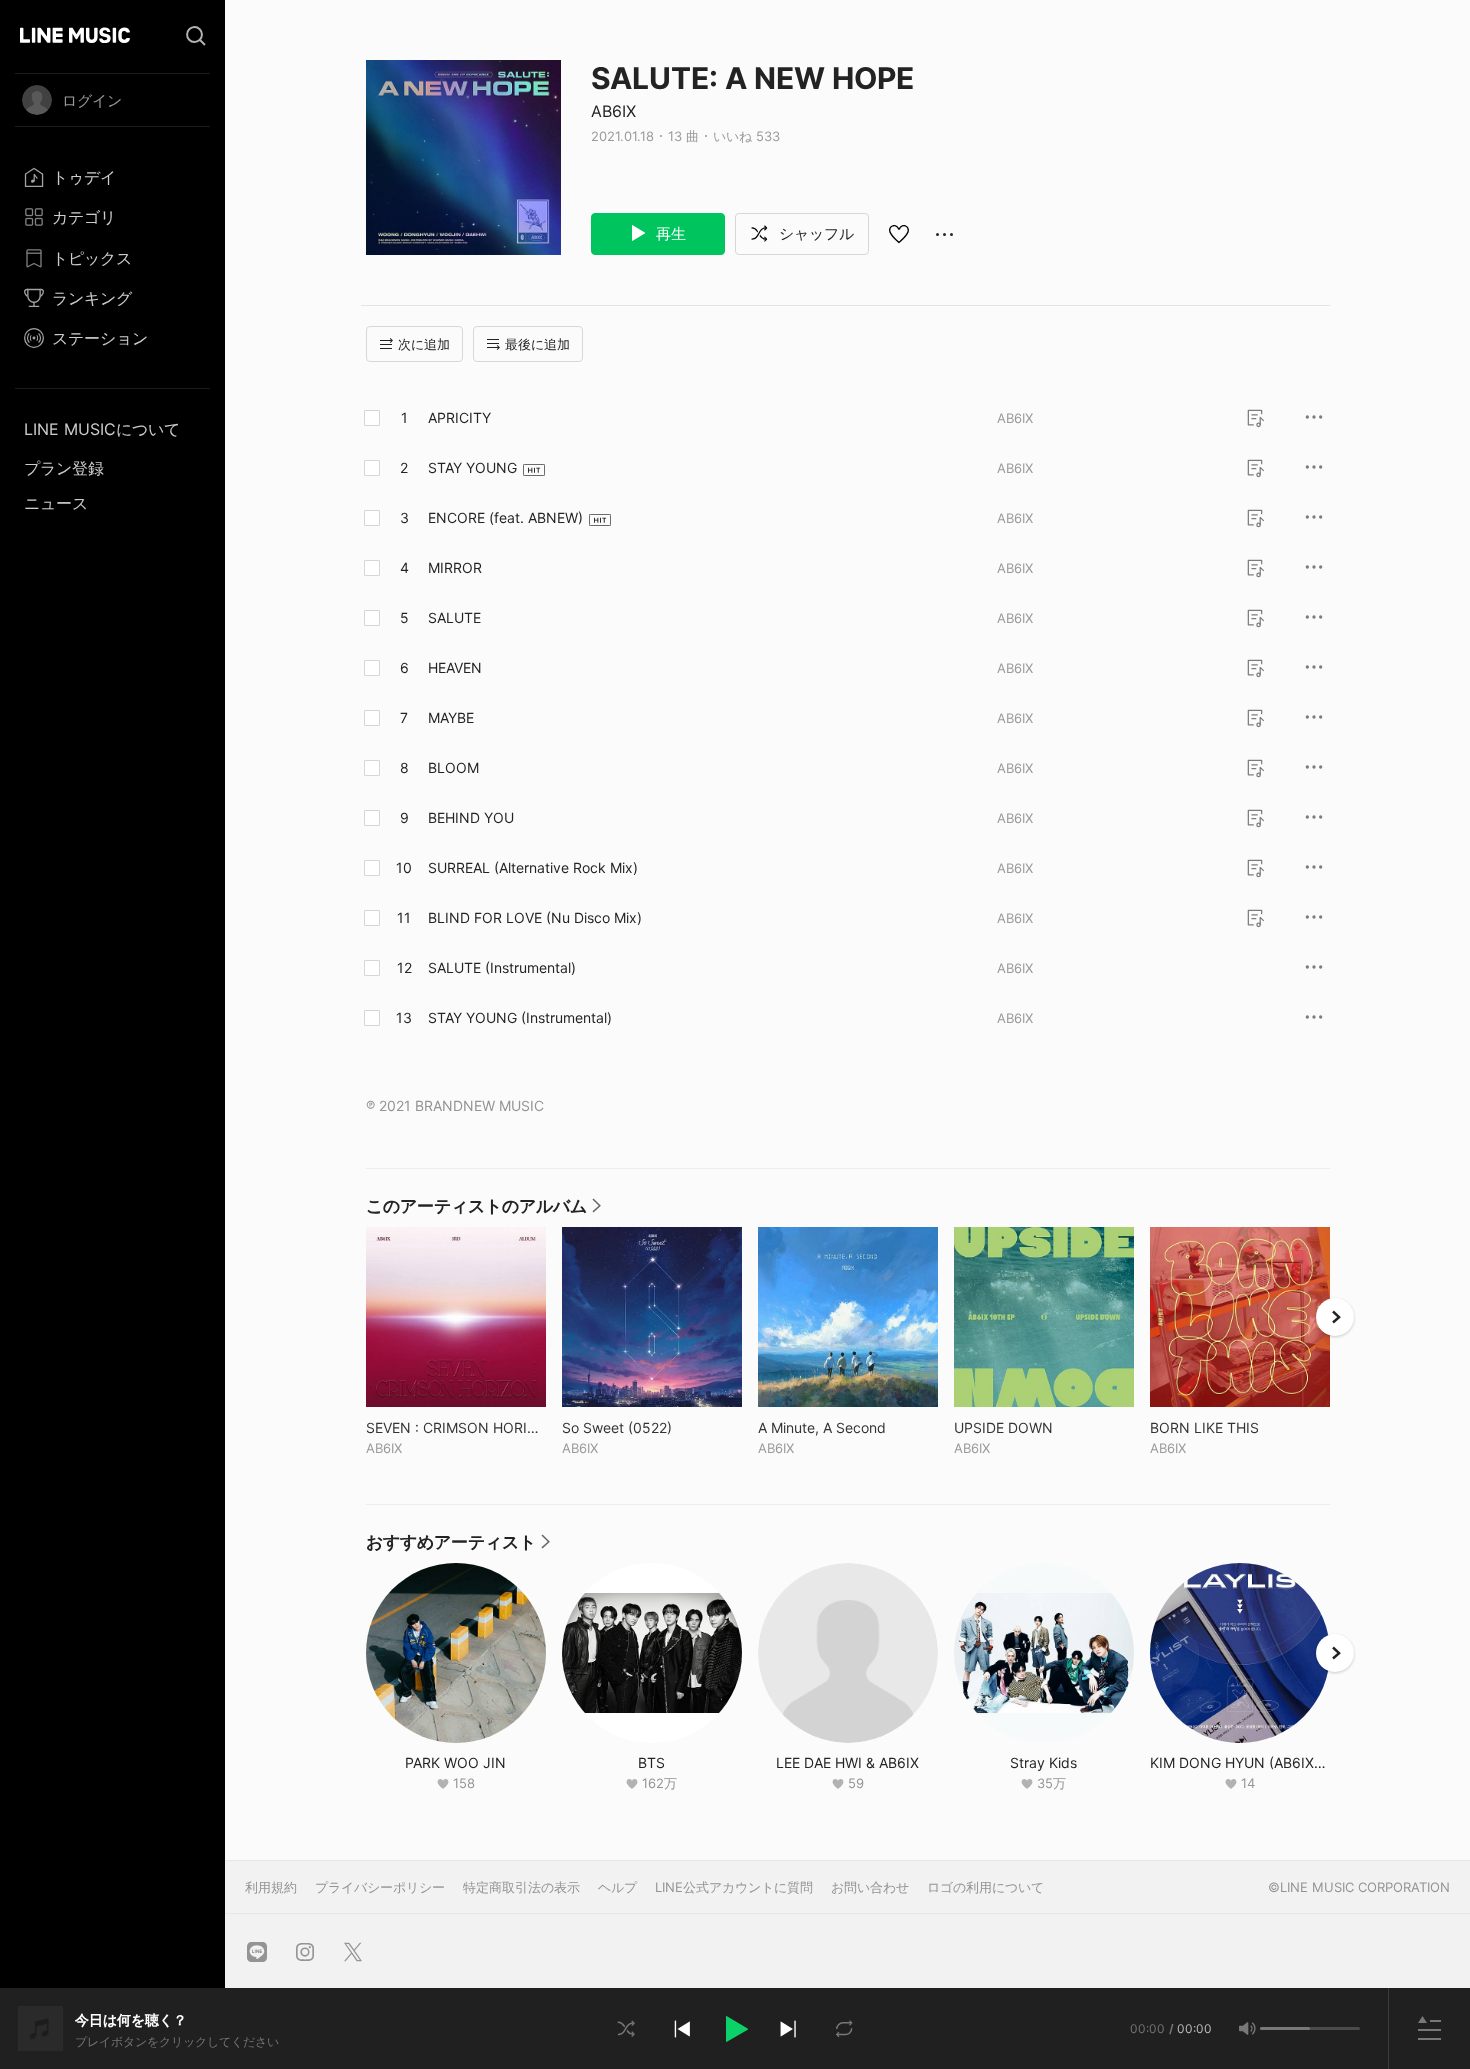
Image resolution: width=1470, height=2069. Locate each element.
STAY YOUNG (472, 467)
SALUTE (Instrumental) (502, 967)
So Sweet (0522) (652, 1427)
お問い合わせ (870, 1887)
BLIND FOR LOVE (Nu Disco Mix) (535, 917)
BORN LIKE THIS (1240, 1427)
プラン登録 (64, 468)
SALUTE (454, 617)
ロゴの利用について (985, 1887)
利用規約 (271, 1887)
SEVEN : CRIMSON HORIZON (456, 1427)
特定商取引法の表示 (521, 1887)
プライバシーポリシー (380, 1887)
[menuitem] (112, 177)
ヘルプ (617, 1887)
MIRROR (455, 567)
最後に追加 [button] (537, 344)
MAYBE (451, 717)
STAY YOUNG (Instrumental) (520, 1017)
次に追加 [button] (424, 344)
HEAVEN (455, 667)
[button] (735, 2029)
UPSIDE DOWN (1044, 1427)
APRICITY (459, 417)
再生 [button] (669, 233)
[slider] (1285, 2028)
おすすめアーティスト (458, 1547)
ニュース (56, 503)
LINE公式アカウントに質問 (734, 1887)
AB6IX (613, 111)
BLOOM (453, 767)
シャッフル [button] (814, 233)
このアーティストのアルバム (483, 1211)
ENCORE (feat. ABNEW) (505, 517)
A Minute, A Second (848, 1427)
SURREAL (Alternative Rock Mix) (533, 867)
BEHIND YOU (471, 817)
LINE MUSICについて (102, 429)
